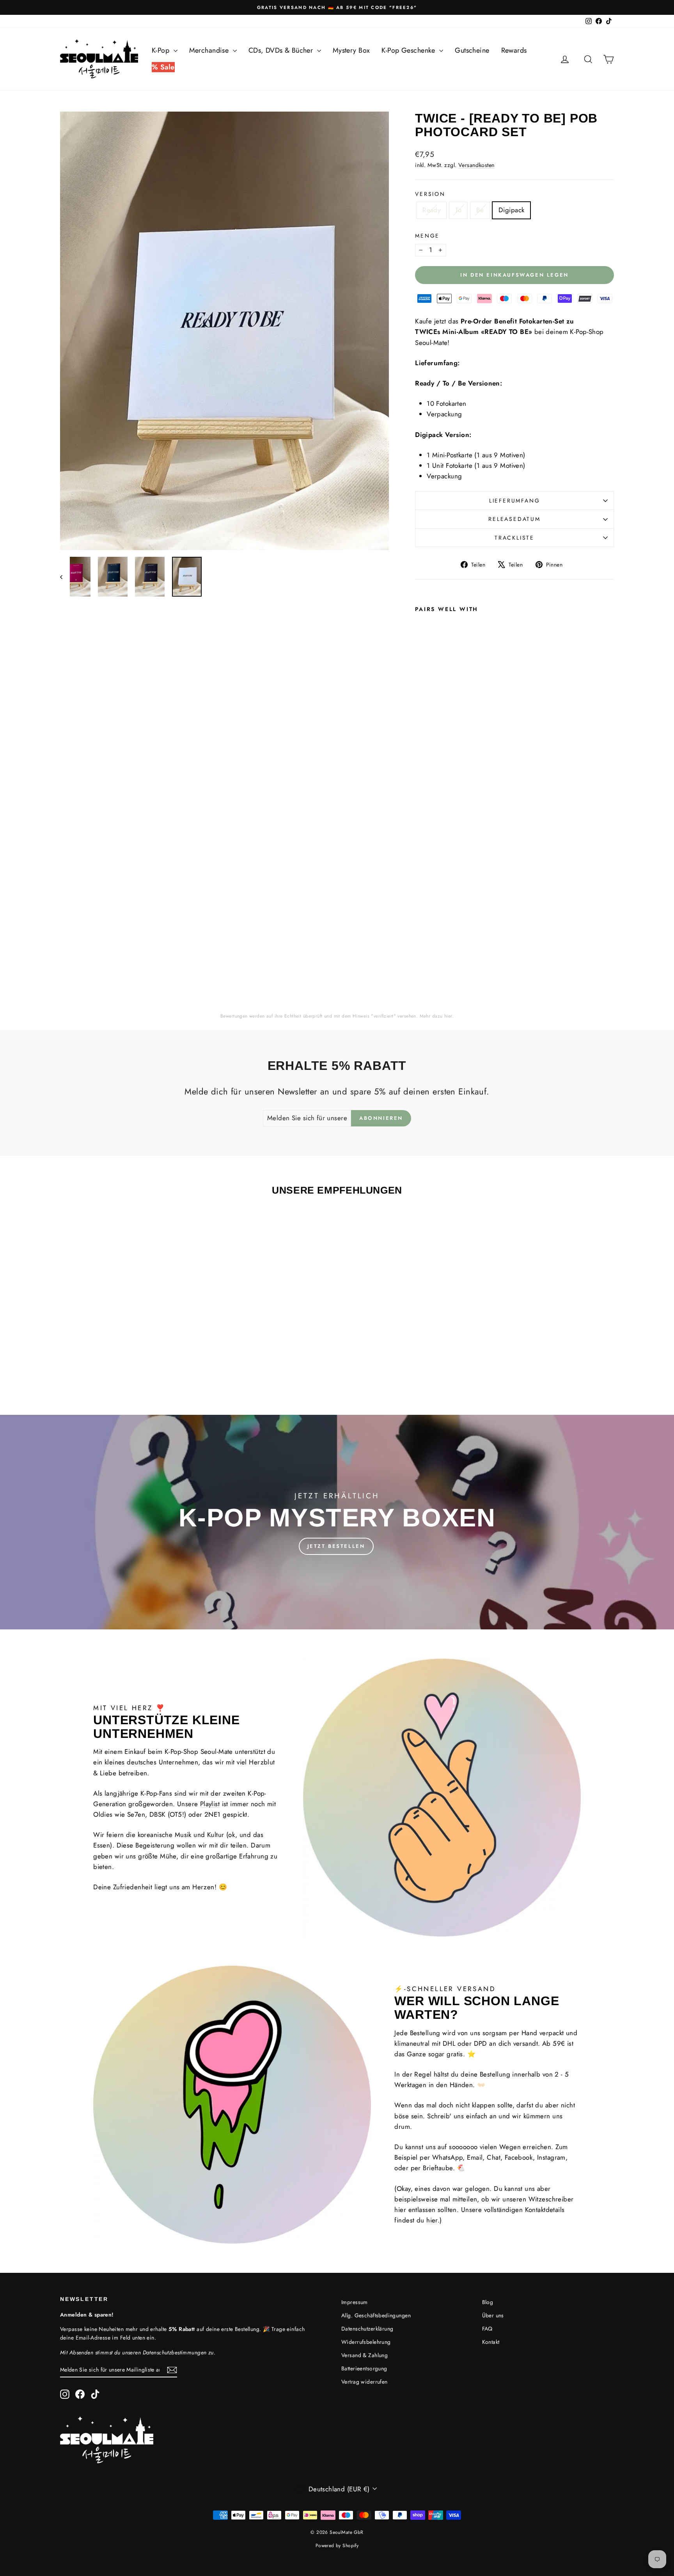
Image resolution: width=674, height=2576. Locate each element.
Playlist (210, 1804)
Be (480, 210)
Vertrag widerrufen (364, 2382)
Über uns (493, 2315)
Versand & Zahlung (364, 2355)
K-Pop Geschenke (409, 50)
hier (448, 1016)
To (458, 210)
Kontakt (491, 2342)
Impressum (355, 2302)
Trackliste (514, 538)
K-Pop (162, 50)
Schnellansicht (126, 1339)
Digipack (511, 210)
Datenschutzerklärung (367, 2329)
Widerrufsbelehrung (366, 2342)
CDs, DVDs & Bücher (282, 50)
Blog (488, 2302)
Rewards (514, 50)
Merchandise (210, 50)
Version (430, 194)
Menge (427, 236)
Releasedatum (514, 519)
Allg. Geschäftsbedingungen (376, 2315)
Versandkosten (477, 165)
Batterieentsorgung (364, 2368)
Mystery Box (351, 50)
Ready (431, 210)
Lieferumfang (515, 501)
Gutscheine (472, 50)
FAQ (487, 2329)
